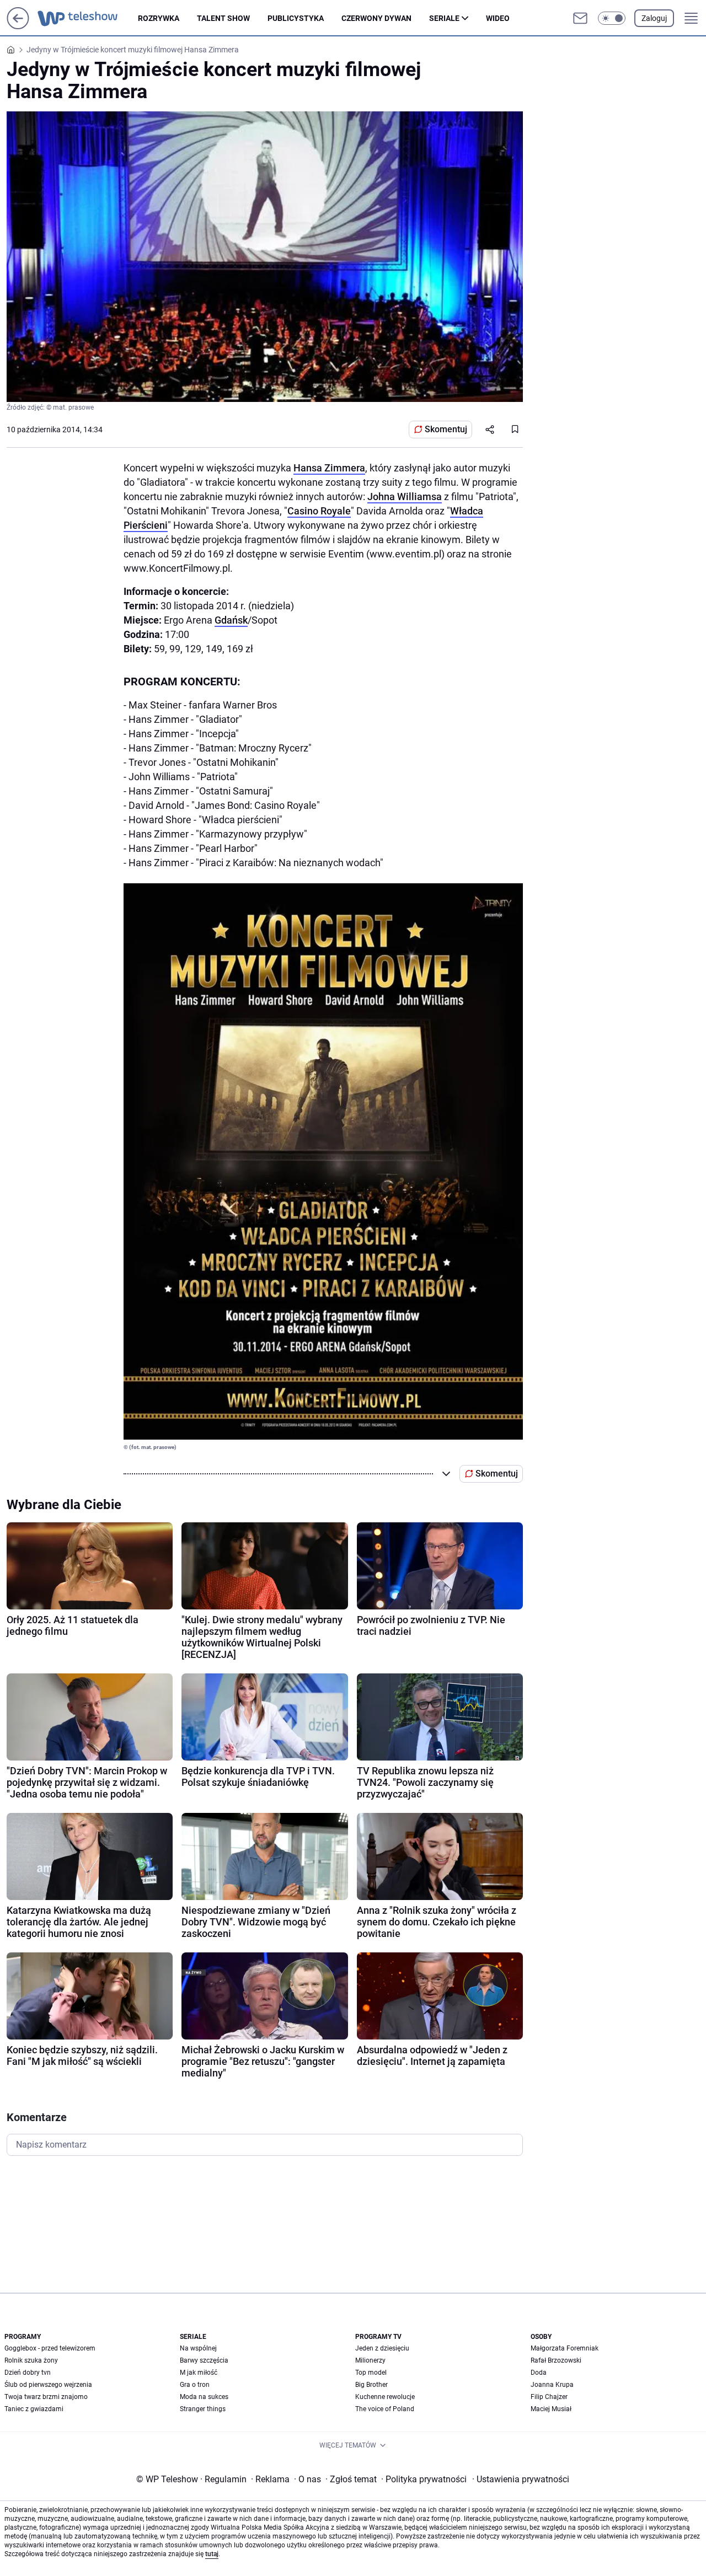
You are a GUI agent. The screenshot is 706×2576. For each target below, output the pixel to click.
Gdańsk (231, 620)
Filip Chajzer (549, 2397)
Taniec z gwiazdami (34, 2409)
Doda (539, 2373)
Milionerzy (370, 2360)
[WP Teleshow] (88, 18)
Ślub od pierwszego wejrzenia (48, 2385)
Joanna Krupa (552, 2385)
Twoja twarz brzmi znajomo (46, 2397)
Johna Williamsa (405, 497)
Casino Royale (319, 511)
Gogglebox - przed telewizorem (50, 2348)
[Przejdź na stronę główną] (18, 26)
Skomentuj (446, 429)
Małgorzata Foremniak (565, 2348)
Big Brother (371, 2385)
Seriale (444, 18)
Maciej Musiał (551, 2409)
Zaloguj (654, 18)
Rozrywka (159, 18)
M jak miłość (199, 2373)
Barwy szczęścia (204, 2360)
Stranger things (203, 2409)
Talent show (223, 18)
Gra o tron (195, 2385)
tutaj (212, 2554)
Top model (371, 2373)
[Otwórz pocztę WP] (580, 18)
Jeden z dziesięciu (382, 2348)
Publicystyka (296, 18)
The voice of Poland (385, 2409)
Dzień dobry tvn (28, 2373)
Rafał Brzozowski (556, 2360)
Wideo (498, 18)
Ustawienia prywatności (521, 2479)
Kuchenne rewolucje (385, 2397)
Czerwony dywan (376, 18)
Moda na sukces (204, 2397)
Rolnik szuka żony (31, 2360)
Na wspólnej (198, 2348)
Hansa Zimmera (329, 468)
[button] (612, 18)
